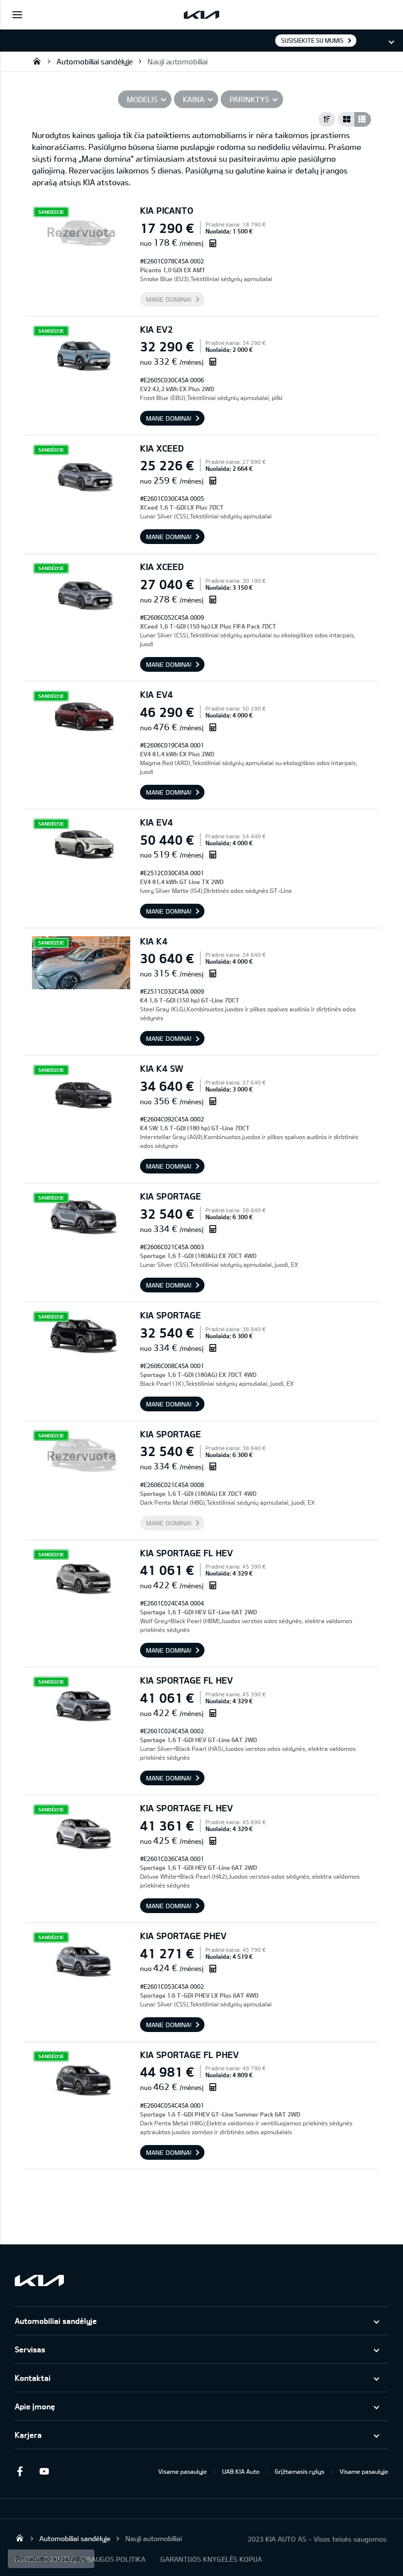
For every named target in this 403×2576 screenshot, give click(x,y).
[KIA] (201, 15)
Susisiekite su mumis (312, 40)
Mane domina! (169, 299)
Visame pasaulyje (183, 2471)
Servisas (30, 2349)
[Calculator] (213, 243)
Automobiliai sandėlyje (95, 61)
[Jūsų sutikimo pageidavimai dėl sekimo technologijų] (51, 2559)
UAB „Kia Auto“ (37, 61)
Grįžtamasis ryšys (300, 2471)
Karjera (28, 2435)
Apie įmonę (35, 2406)
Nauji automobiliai (177, 61)
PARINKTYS (249, 99)
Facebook (20, 2471)
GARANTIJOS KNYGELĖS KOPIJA (211, 2559)
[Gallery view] (346, 119)
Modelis (142, 99)
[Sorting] (327, 119)
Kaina (194, 99)
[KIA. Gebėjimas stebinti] (39, 2280)
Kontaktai (33, 2378)
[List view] (363, 119)
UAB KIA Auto (241, 2471)
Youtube (44, 2471)
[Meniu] (17, 15)
